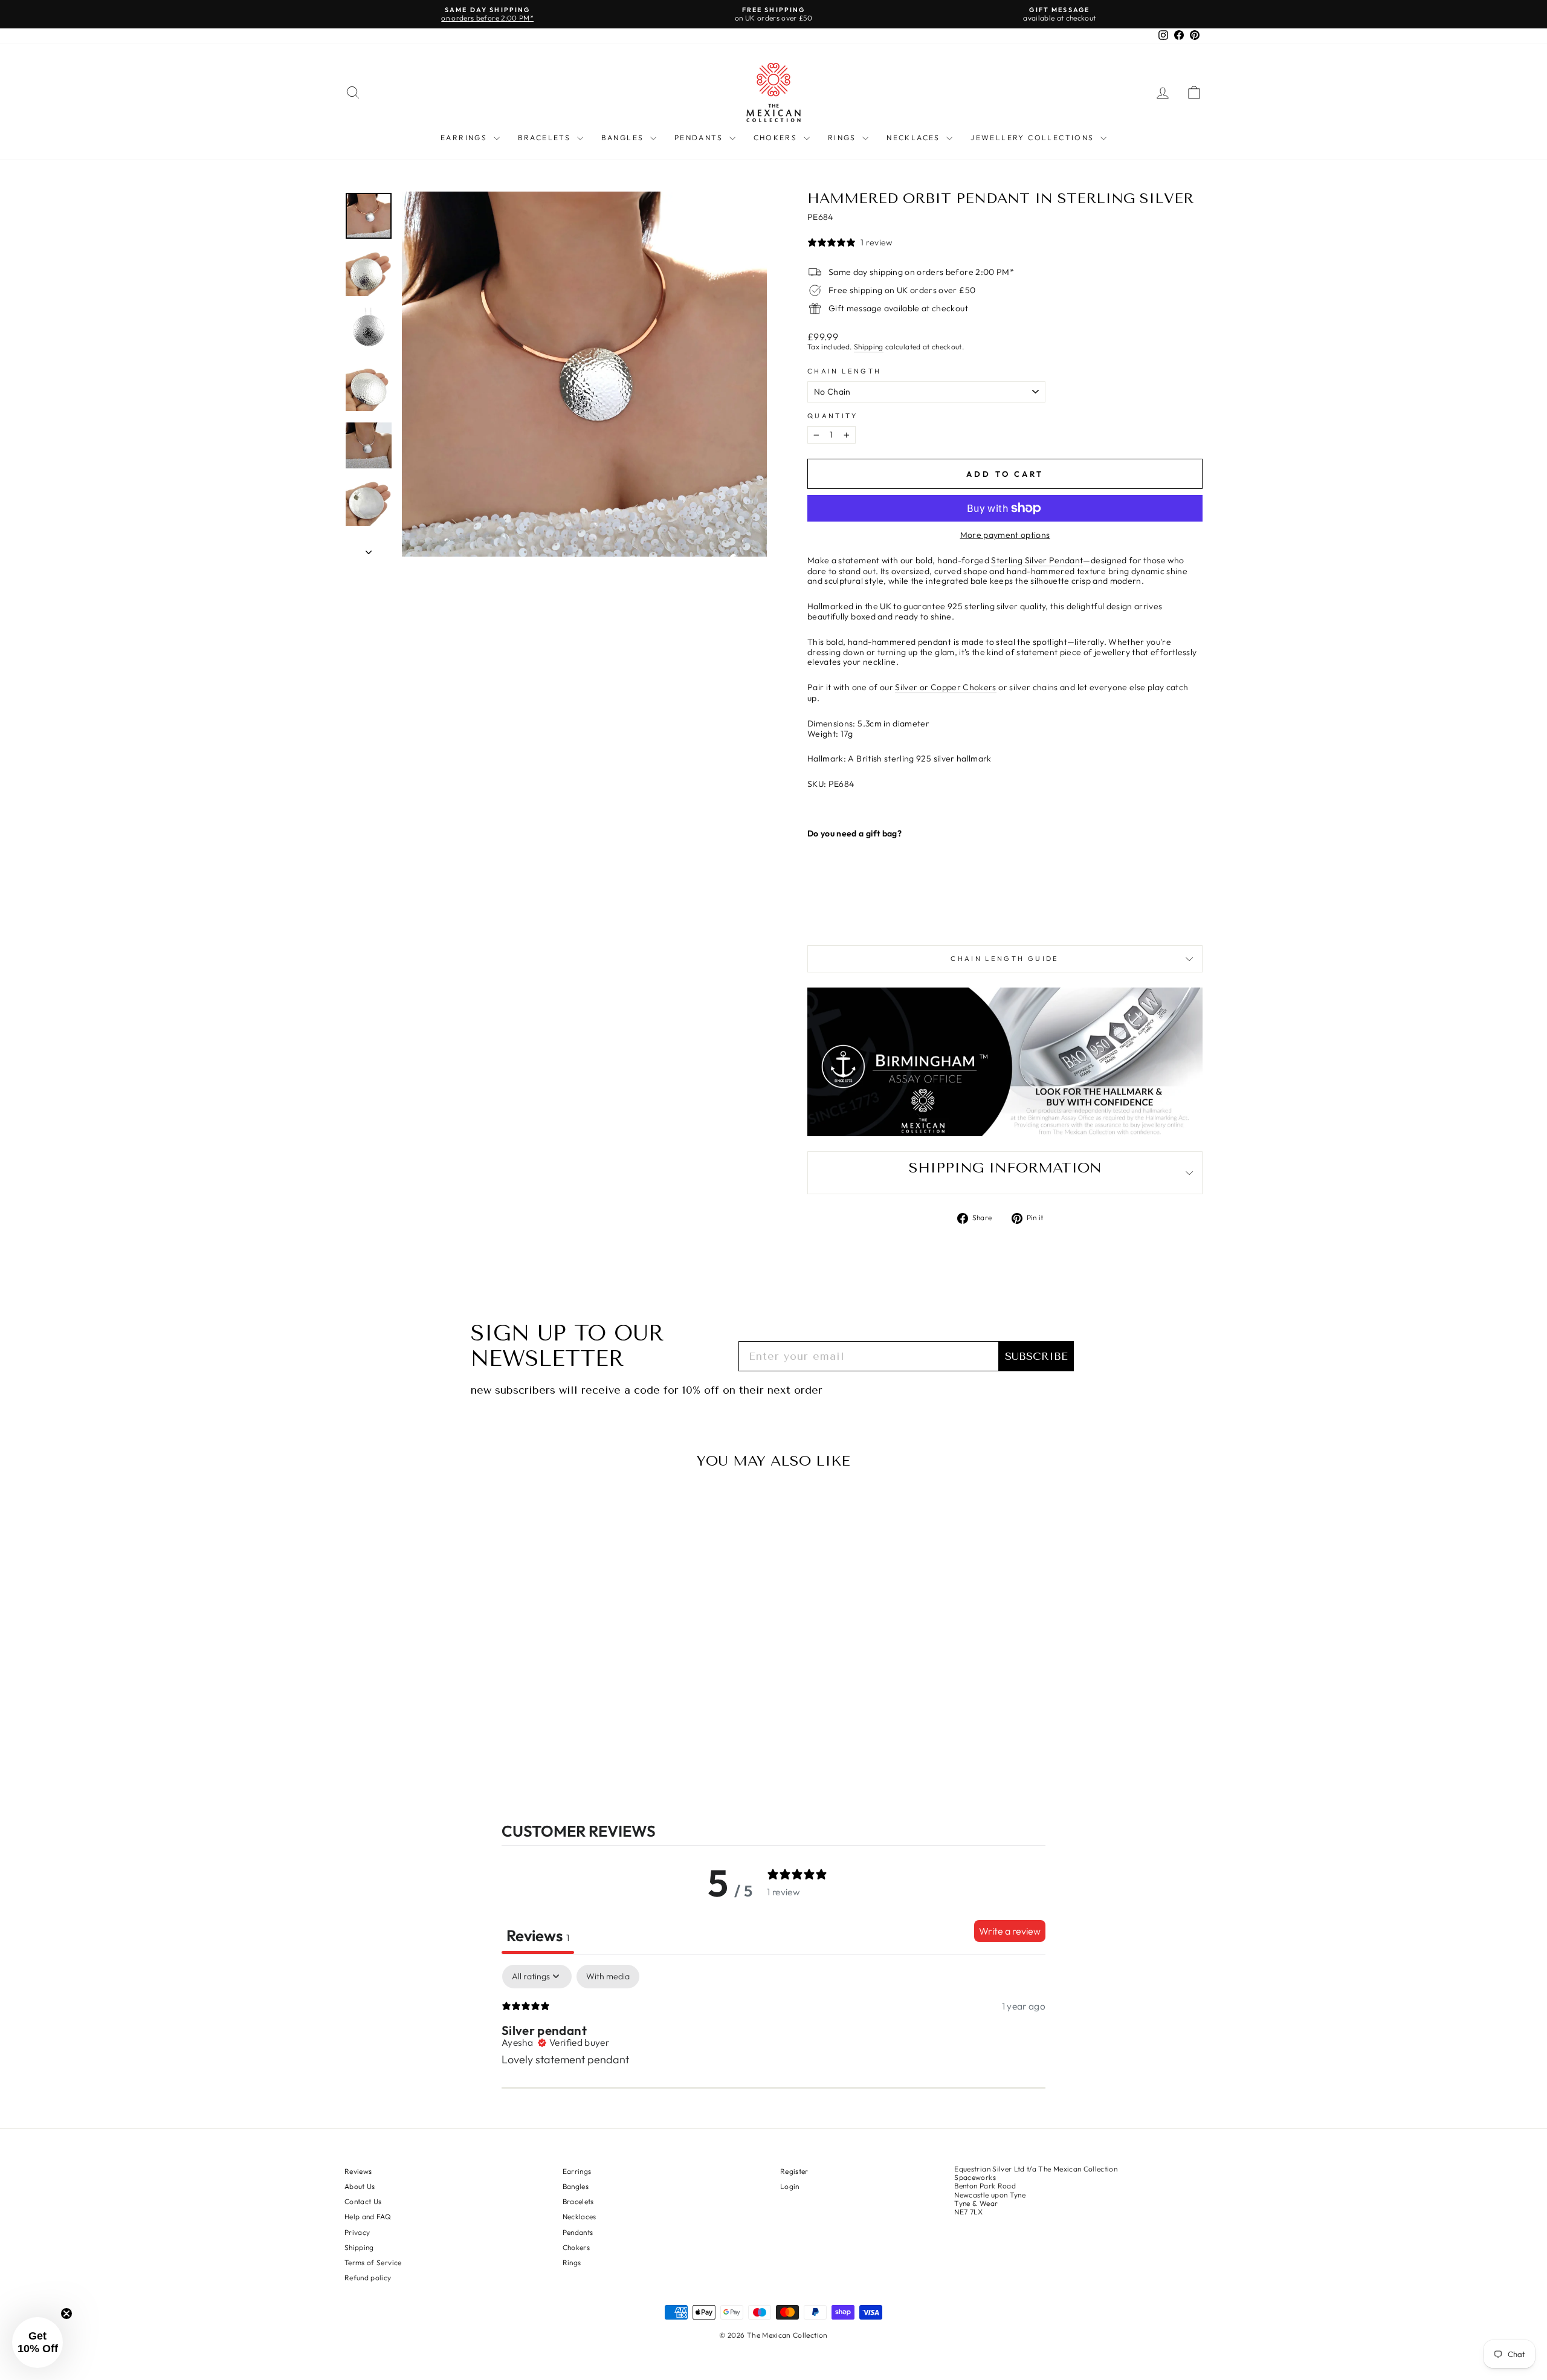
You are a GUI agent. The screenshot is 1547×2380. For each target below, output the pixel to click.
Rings (844, 137)
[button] (37, 2343)
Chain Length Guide (1005, 959)
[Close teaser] (66, 2314)
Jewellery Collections (1034, 137)
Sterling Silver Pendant (1037, 561)
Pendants (700, 137)
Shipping (869, 347)
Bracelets (546, 137)
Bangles (624, 137)
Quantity (832, 416)
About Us (360, 2186)
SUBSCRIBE (1036, 1356)
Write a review (1010, 1931)
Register (794, 2171)
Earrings (466, 137)
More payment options (1005, 535)
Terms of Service (373, 2262)
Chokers (777, 137)
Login (790, 2186)
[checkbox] (608, 1977)
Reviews (358, 2171)
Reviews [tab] (538, 1935)
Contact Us (363, 2201)
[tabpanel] (773, 2043)
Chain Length (844, 371)
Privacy (357, 2232)
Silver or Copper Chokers (945, 687)
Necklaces (915, 137)
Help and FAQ (368, 2217)
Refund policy (368, 2278)
